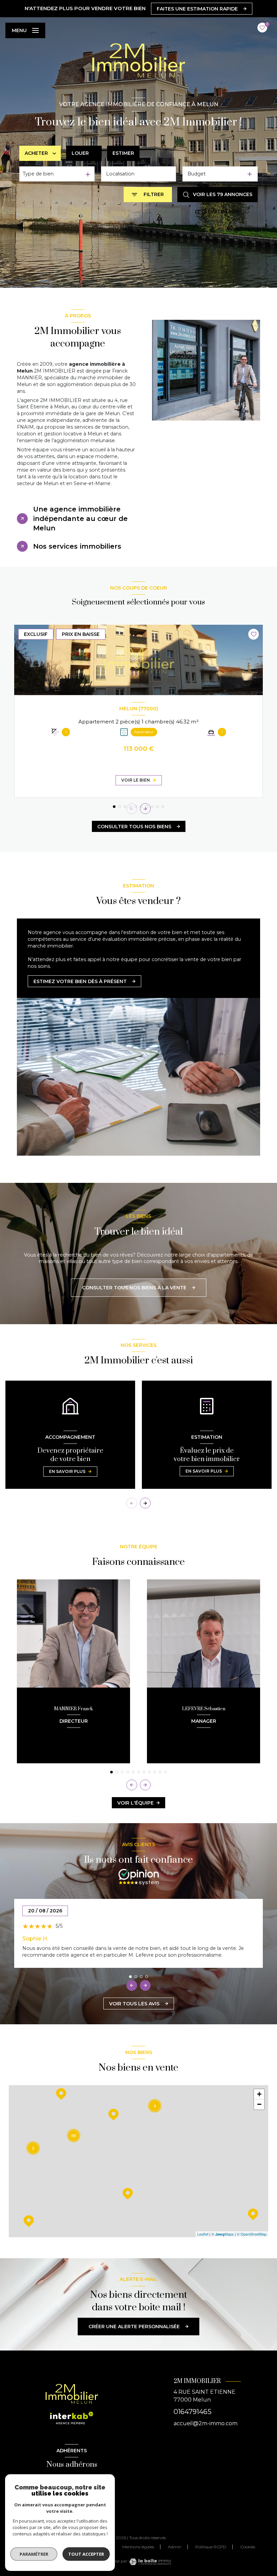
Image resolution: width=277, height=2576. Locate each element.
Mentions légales (138, 2547)
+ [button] (259, 2094)
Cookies (248, 2547)
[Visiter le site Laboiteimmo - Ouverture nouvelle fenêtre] (150, 2562)
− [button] (259, 2104)
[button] (145, 809)
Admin (175, 2547)
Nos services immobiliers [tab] (77, 546)
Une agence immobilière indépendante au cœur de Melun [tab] (80, 519)
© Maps (223, 2234)
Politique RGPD (211, 2547)
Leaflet (203, 2234)
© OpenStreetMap (252, 2234)
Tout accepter (86, 2554)
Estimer (123, 153)
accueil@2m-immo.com (206, 2423)
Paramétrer (34, 2554)
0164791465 (193, 2412)
